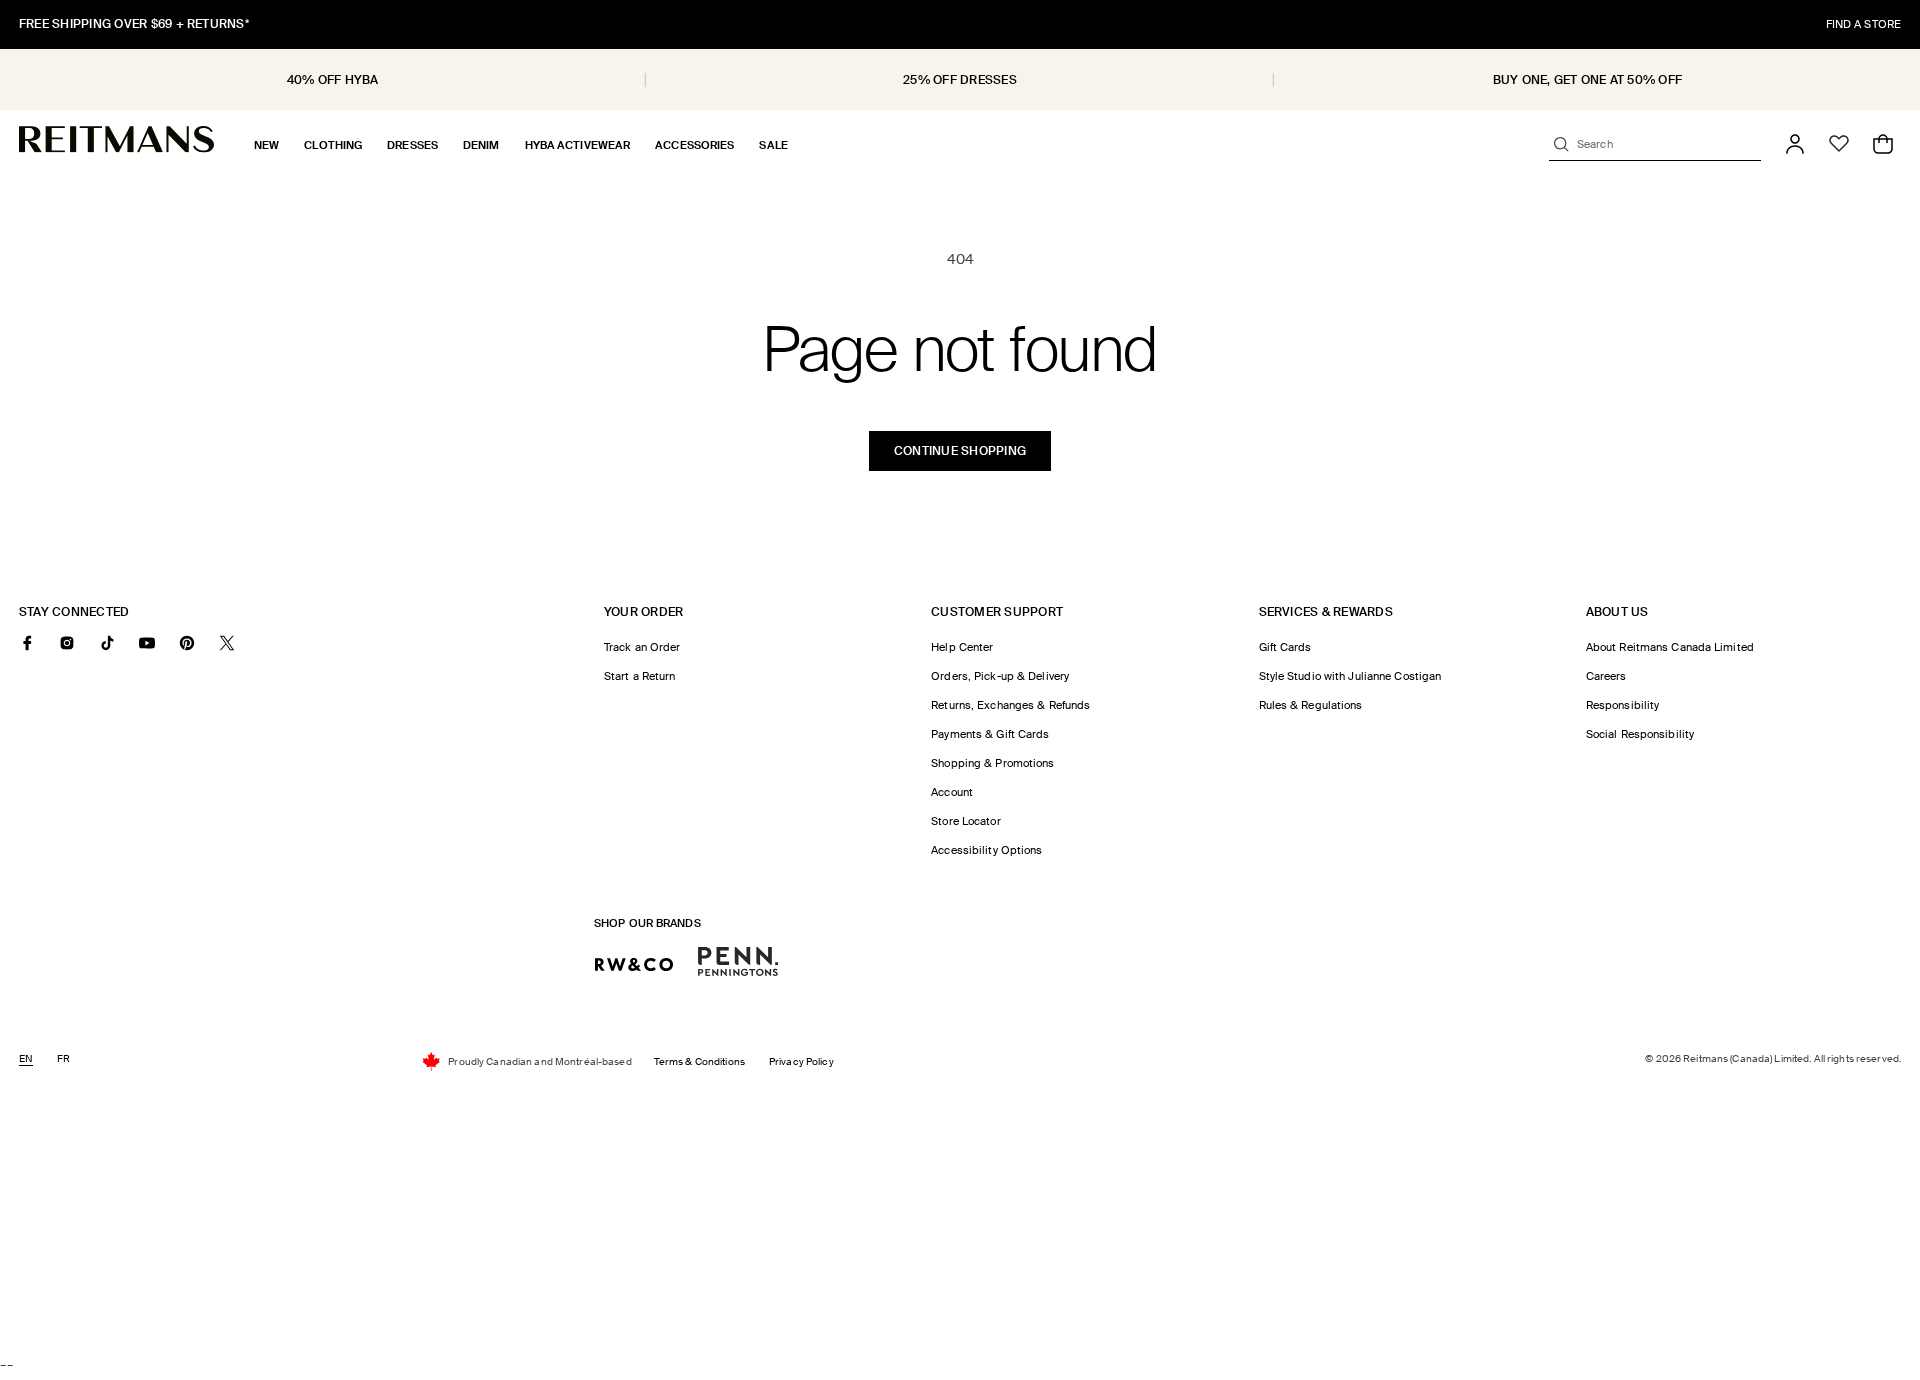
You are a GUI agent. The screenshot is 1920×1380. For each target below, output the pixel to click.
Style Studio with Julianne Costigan (1350, 676)
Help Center (962, 647)
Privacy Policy (801, 1061)
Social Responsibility (1640, 734)
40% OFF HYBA (333, 80)
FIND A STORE (1863, 24)
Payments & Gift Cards (990, 734)
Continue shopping (960, 451)
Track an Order (642, 647)
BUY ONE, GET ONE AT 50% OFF (1587, 80)
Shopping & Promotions (992, 763)
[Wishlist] (1839, 144)
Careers (1606, 676)
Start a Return (640, 676)
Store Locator (965, 821)
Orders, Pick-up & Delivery (1000, 676)
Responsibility (1623, 705)
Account (952, 792)
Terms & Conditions (699, 1061)
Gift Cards (1285, 647)
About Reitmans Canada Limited (1670, 647)
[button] (266, 145)
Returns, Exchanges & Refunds (1010, 705)
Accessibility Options (986, 850)
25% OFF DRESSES (960, 80)
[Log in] (1795, 144)
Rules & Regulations (1311, 705)
